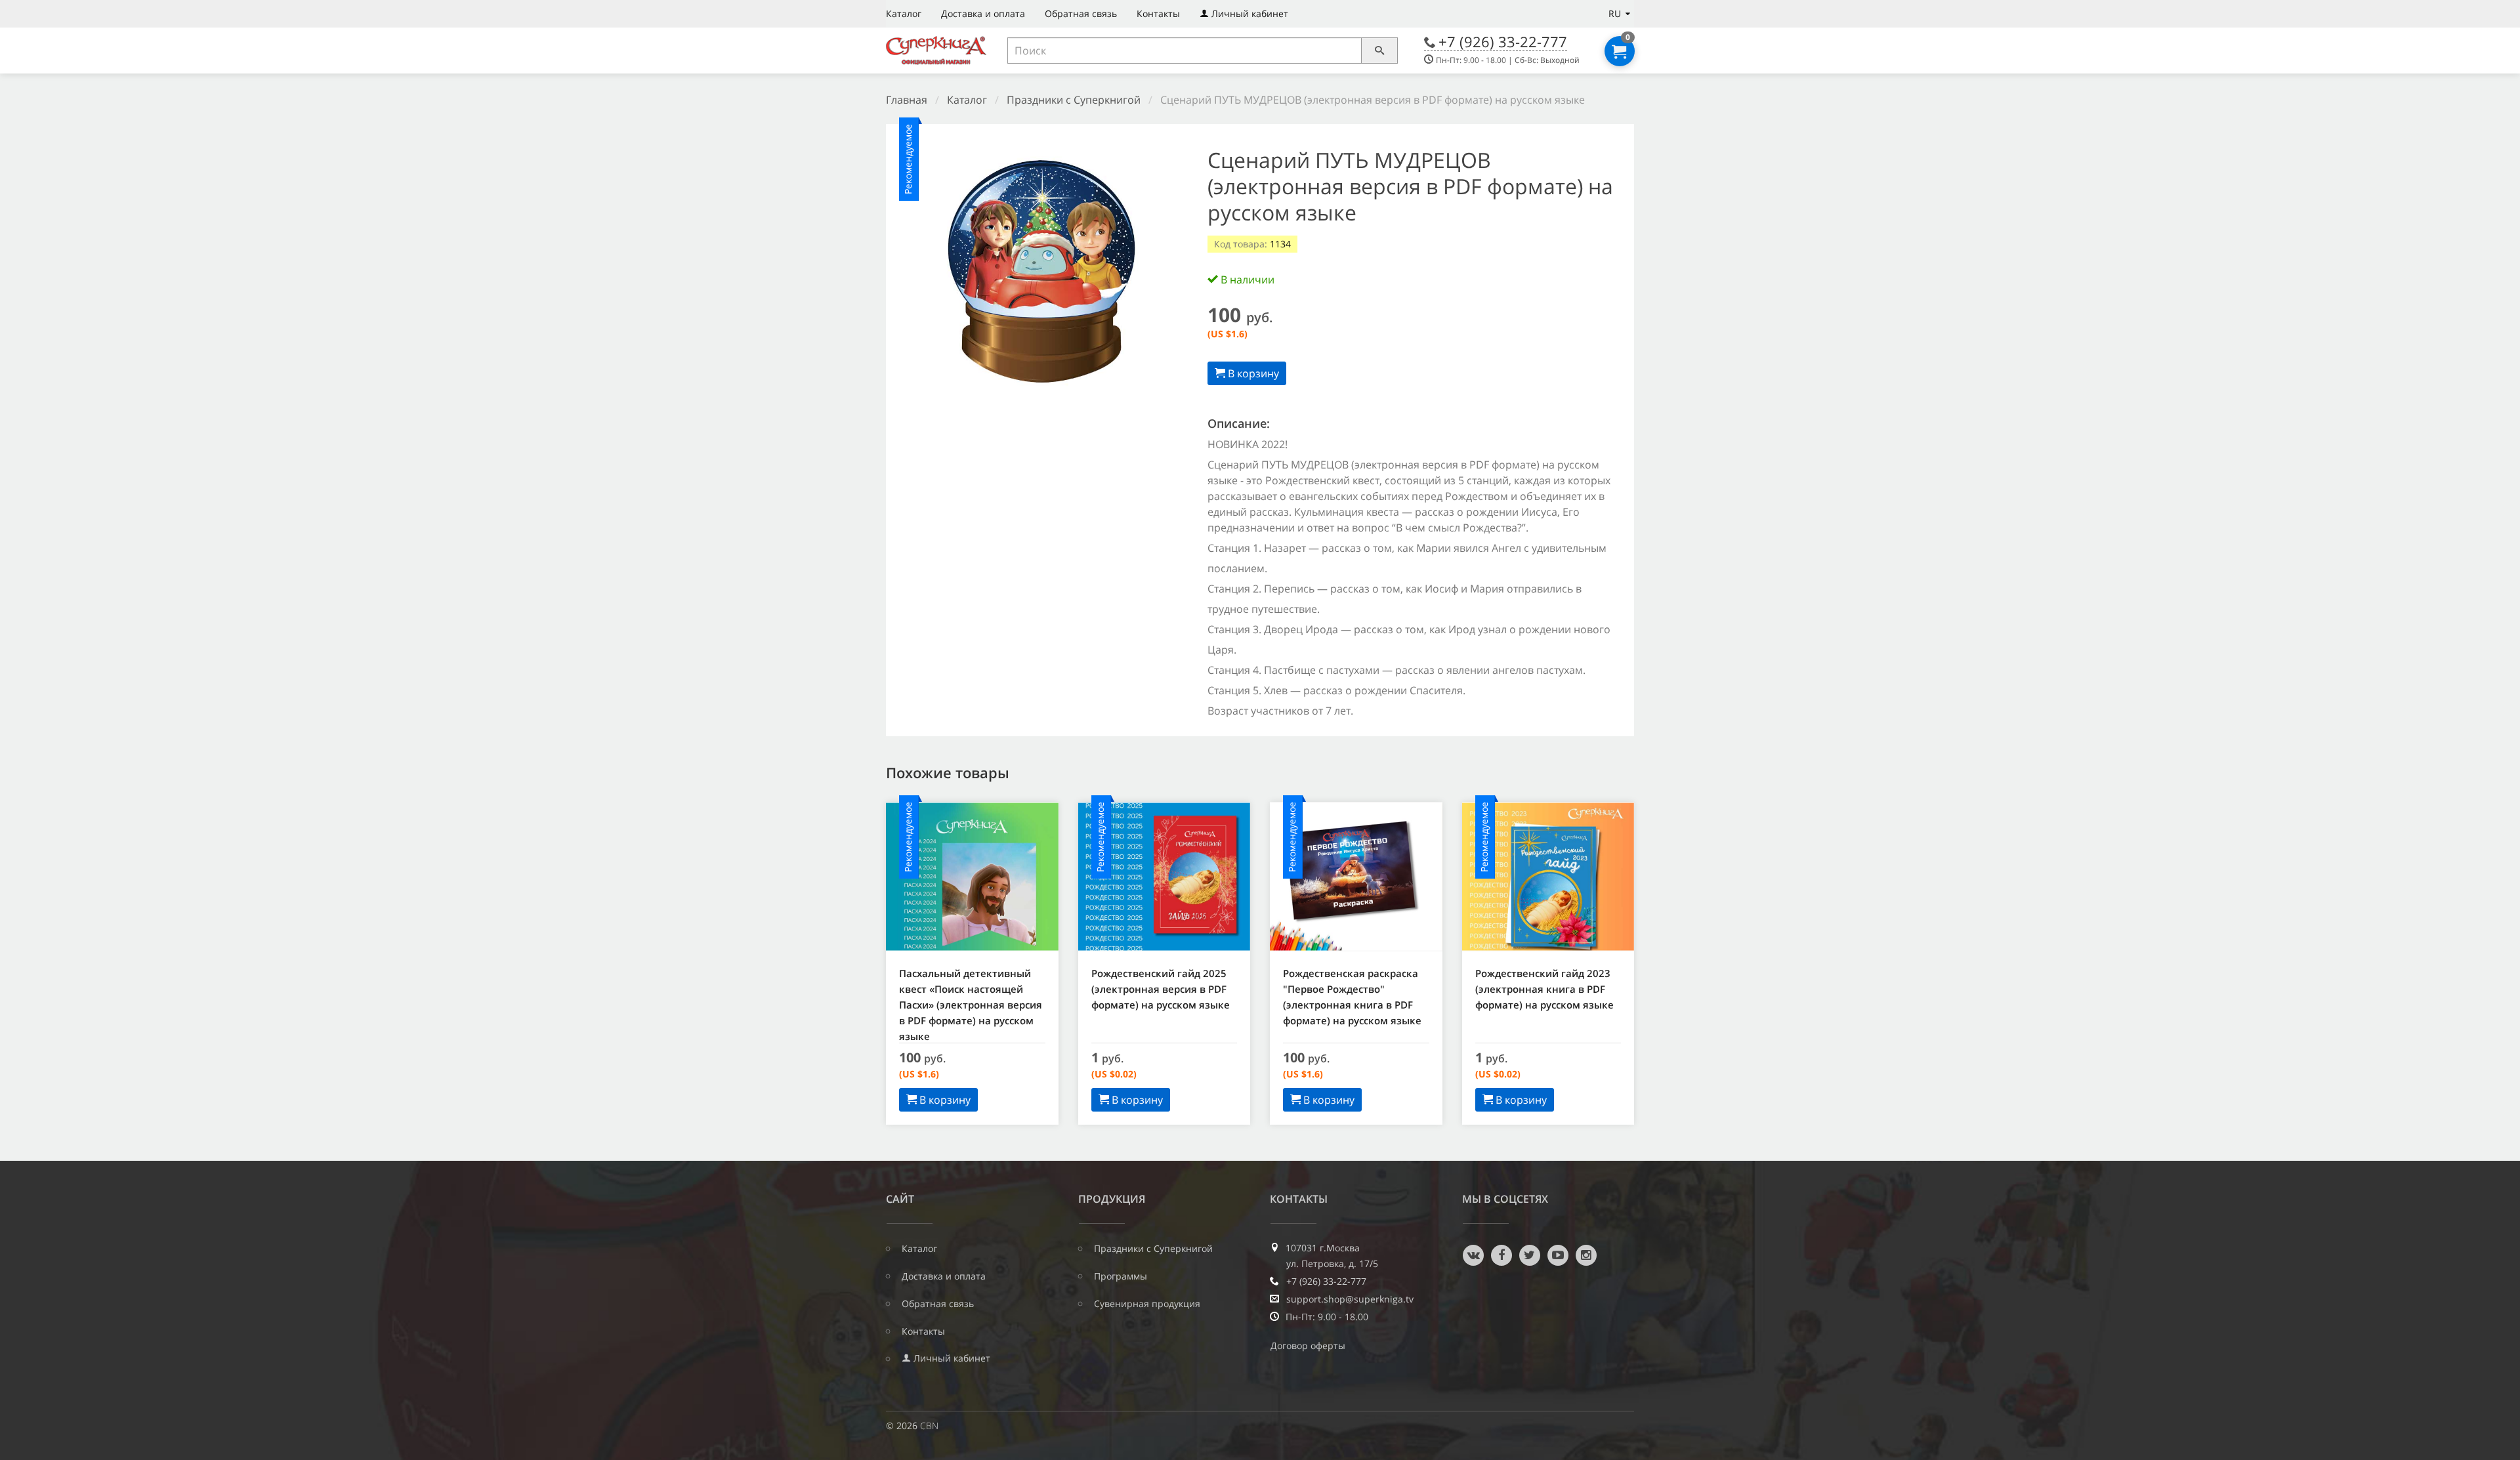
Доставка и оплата (983, 13)
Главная (907, 100)
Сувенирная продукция (1147, 1304)
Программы (1121, 1276)
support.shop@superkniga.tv (1350, 1299)
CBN (929, 1426)
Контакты (1158, 13)
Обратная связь (1081, 13)
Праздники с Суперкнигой (1074, 100)
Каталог (904, 13)
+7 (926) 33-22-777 (1503, 41)
